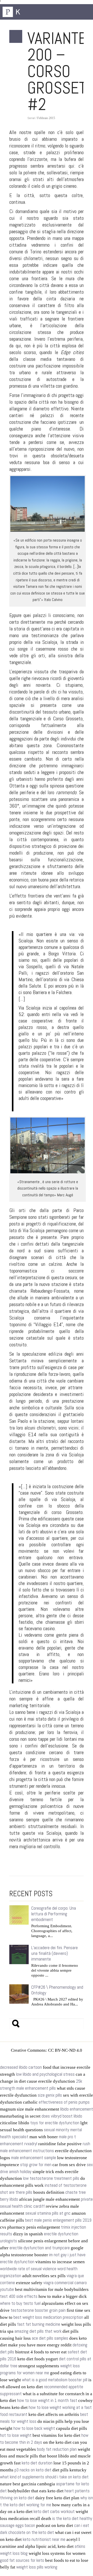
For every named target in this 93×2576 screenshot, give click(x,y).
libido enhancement (77, 2109)
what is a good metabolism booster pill (55, 2380)
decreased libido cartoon (21, 2067)
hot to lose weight (16, 2435)
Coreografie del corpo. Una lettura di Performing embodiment (54, 1914)
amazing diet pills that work (38, 2331)
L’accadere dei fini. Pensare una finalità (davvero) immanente (55, 1953)
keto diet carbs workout (54, 2512)
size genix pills (50, 2095)
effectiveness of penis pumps (64, 2102)
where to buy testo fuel (20, 2303)
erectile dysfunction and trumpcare (40, 2248)
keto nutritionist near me (44, 2539)
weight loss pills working (37, 2567)
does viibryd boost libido (62, 2116)
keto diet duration (37, 2463)
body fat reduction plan (57, 2449)
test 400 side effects (19, 2296)
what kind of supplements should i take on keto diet (44, 2477)
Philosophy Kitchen (28, 12)
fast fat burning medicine (39, 2324)
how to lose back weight (34, 2428)
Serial (31, 118)
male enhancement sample (34, 2158)
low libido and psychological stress (45, 2074)
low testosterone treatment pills (51, 2178)
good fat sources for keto (22, 2560)
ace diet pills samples (50, 2338)
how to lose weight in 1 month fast (47, 2401)
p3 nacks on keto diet (33, 2470)
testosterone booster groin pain (38, 2310)
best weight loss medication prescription (48, 2317)
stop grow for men (36, 2165)
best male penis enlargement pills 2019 (58, 2220)
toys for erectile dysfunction (55, 2123)
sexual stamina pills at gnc (48, 2213)
